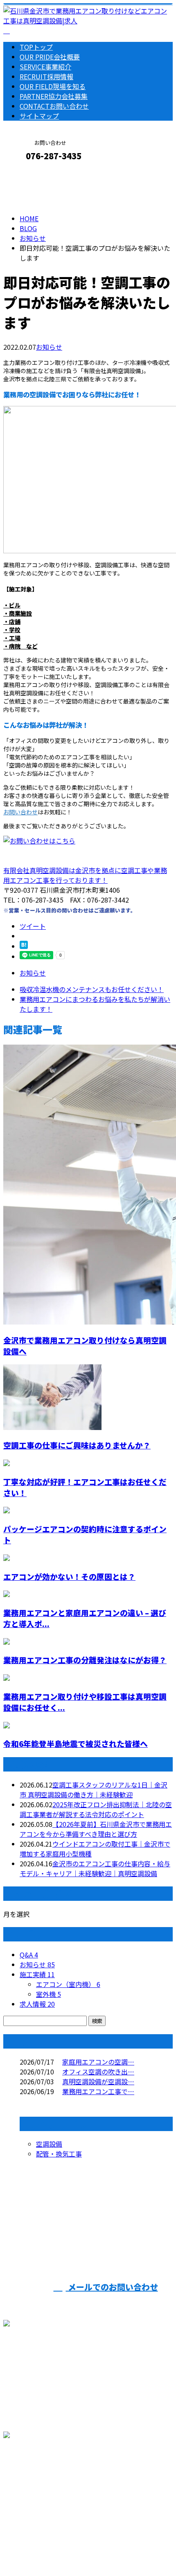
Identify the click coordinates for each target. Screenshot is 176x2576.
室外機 (49, 1994)
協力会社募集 (54, 96)
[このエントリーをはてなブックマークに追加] (24, 946)
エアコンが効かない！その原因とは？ (69, 1576)
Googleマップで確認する (43, 2489)
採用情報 (46, 76)
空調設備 (49, 2144)
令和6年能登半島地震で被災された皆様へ (76, 1743)
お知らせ (49, 347)
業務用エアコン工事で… (98, 2091)
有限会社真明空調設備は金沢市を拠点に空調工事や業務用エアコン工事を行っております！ (85, 875)
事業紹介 (45, 66)
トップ (36, 47)
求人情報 (37, 2004)
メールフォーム (32, 173)
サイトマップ (39, 116)
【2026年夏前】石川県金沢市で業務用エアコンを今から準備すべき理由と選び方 (96, 1829)
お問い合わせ (54, 106)
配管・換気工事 (59, 2154)
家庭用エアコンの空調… (98, 2062)
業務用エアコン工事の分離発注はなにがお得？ (85, 1660)
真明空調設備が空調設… (98, 2081)
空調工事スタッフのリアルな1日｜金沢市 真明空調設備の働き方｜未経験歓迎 (94, 1790)
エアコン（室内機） (68, 1984)
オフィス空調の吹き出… (98, 2072)
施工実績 (37, 1974)
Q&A (29, 1955)
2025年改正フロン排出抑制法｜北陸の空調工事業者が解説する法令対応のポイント (96, 1809)
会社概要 (50, 57)
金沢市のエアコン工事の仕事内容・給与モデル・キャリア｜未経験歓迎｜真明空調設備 (95, 1868)
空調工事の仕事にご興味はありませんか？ (77, 1445)
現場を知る (53, 86)
